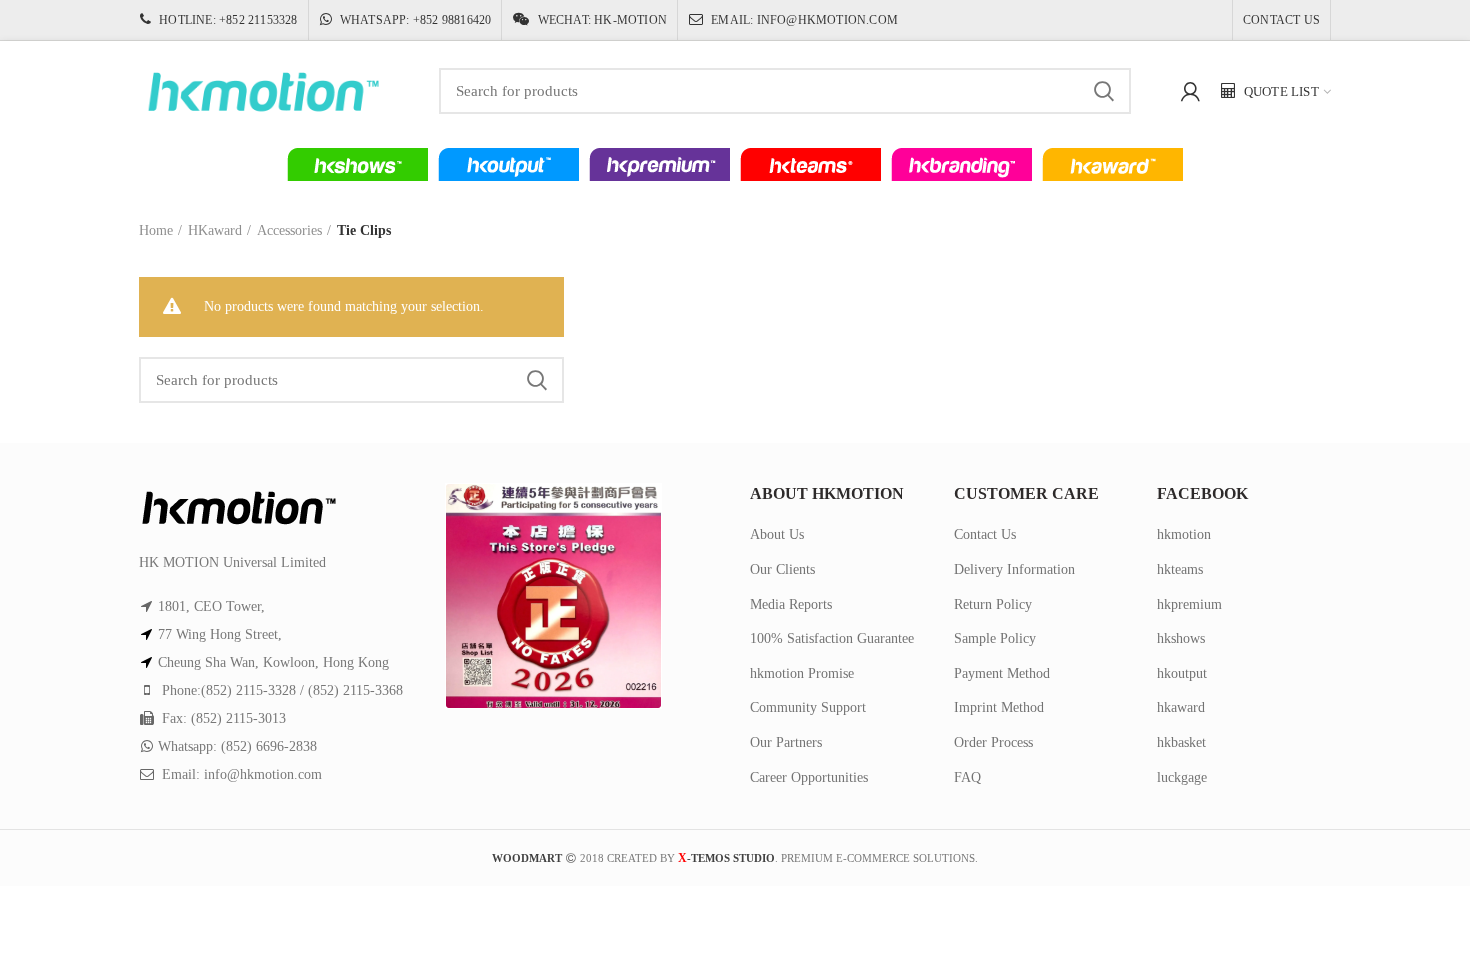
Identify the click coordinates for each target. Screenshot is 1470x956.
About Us (777, 534)
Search (1104, 91)
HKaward (215, 230)
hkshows (1181, 638)
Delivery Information (1014, 569)
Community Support (808, 707)
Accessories (289, 230)
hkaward (1181, 707)
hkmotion (1184, 534)
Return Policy (993, 604)
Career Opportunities (809, 777)
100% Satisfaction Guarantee (832, 638)
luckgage (1182, 777)
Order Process (993, 742)
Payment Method (1002, 673)
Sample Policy (995, 638)
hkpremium (1189, 604)
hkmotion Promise (802, 673)
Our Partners (786, 742)
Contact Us (985, 534)
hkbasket (1181, 742)
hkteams (1180, 569)
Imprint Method (999, 707)
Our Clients (782, 569)
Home (156, 230)
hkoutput (1182, 673)
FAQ (967, 777)
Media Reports (791, 604)
